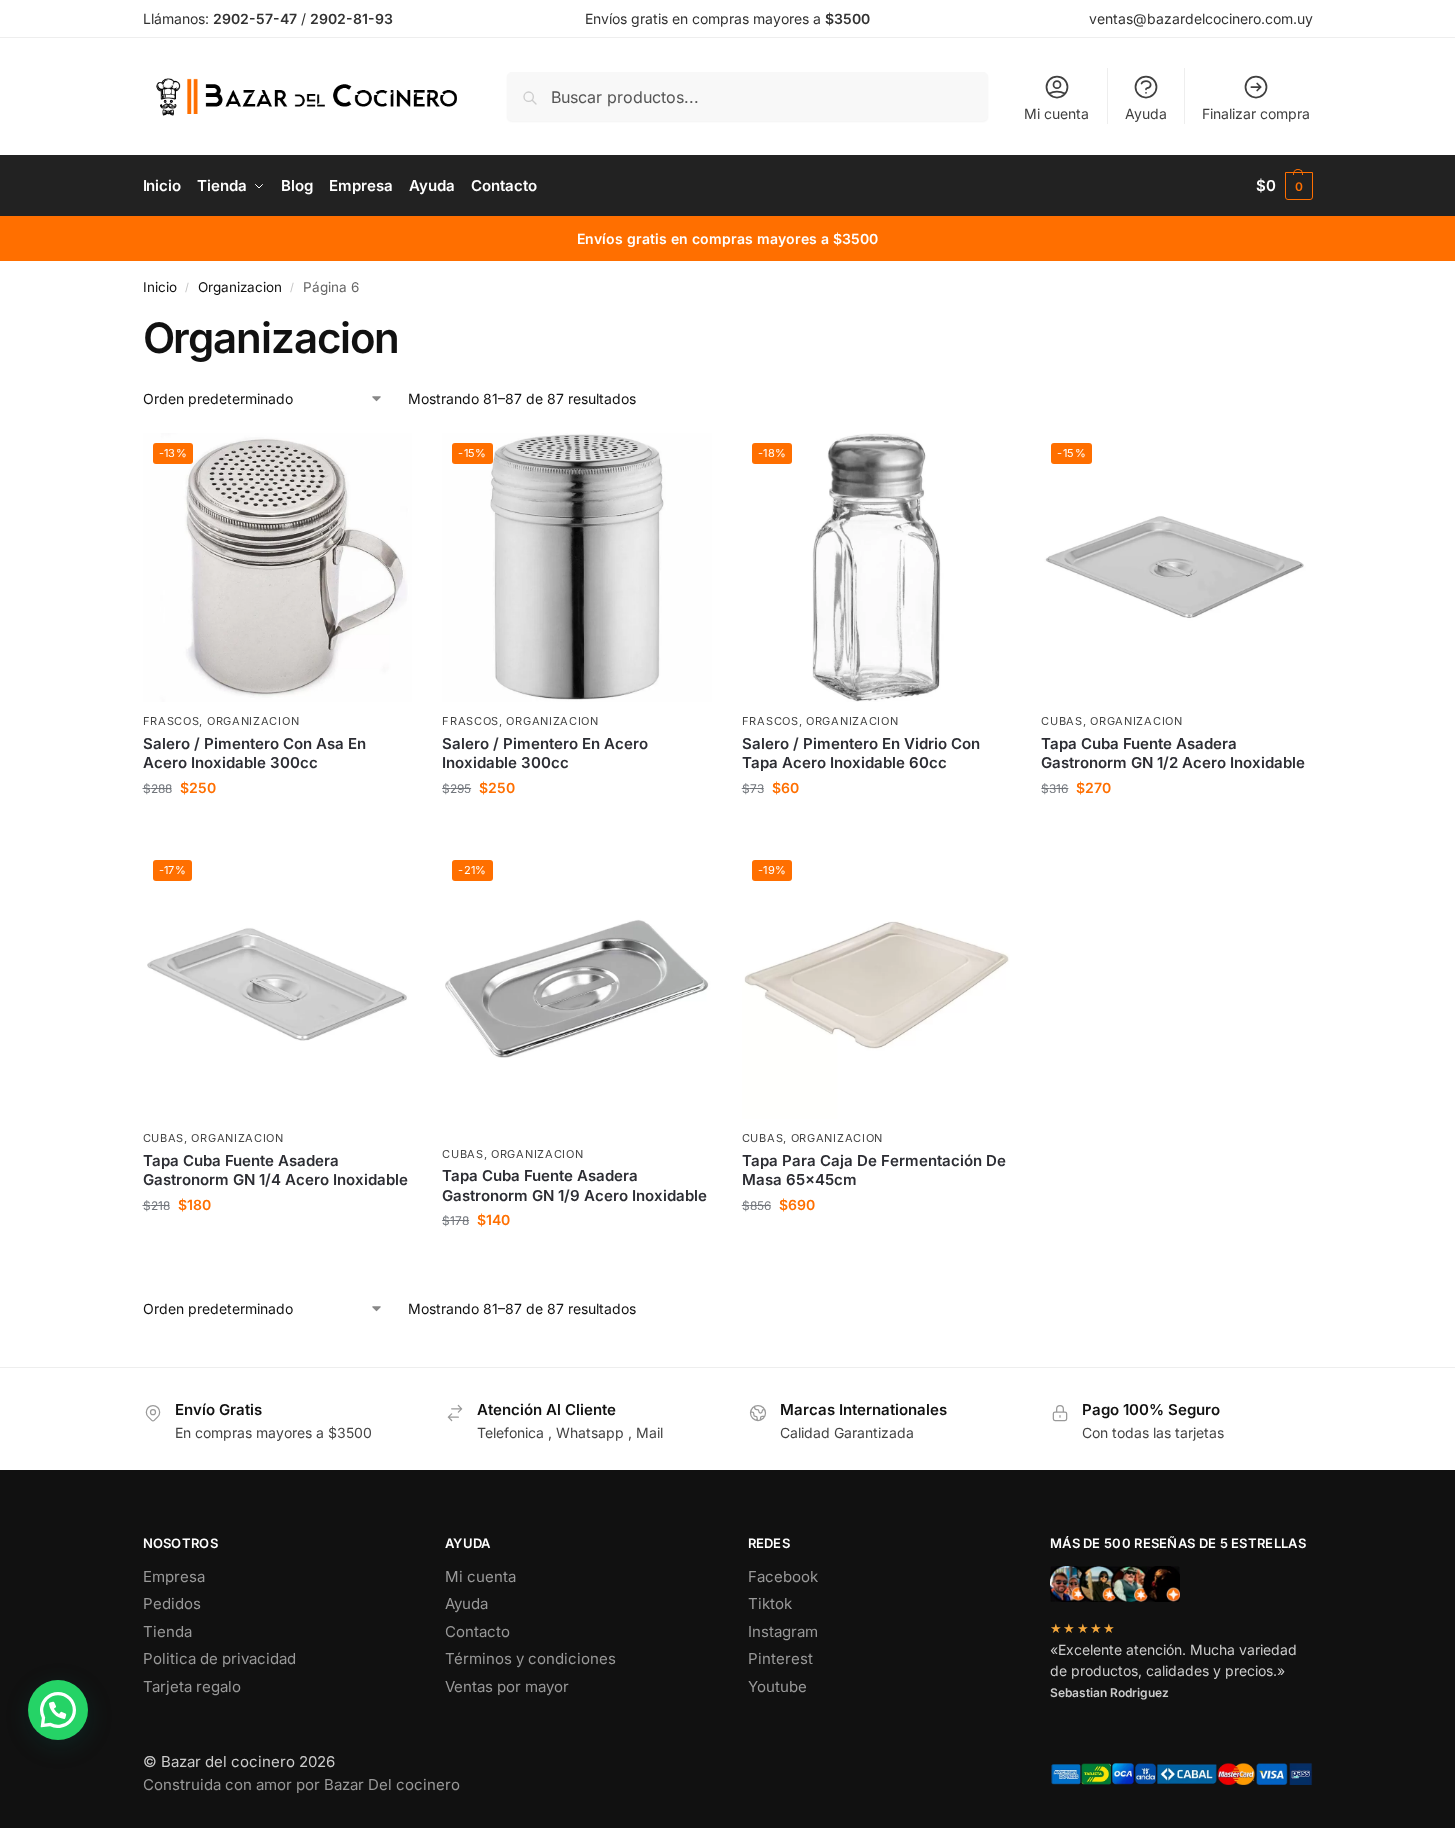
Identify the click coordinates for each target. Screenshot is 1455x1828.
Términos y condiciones (530, 1658)
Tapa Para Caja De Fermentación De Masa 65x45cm (874, 1170)
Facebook (783, 1576)
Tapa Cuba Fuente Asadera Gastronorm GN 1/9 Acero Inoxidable (574, 1185)
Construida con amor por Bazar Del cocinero (301, 1784)
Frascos (171, 721)
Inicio (160, 287)
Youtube (777, 1686)
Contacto (477, 1631)
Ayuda (1146, 113)
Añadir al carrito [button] (277, 829)
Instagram (783, 1631)
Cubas (1062, 721)
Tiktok (770, 1603)
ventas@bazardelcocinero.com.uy (1201, 18)
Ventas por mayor (507, 1686)
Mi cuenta (1056, 113)
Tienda (167, 1631)
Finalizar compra (1256, 113)
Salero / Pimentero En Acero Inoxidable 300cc (545, 753)
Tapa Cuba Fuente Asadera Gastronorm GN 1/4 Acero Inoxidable (275, 1170)
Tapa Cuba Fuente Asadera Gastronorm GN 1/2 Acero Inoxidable (1173, 753)
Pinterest (780, 1658)
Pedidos (172, 1603)
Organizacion (240, 287)
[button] (1284, 186)
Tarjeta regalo (192, 1686)
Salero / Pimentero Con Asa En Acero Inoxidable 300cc (254, 753)
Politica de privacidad (219, 1658)
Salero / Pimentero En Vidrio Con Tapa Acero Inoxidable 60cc (861, 753)
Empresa (174, 1576)
